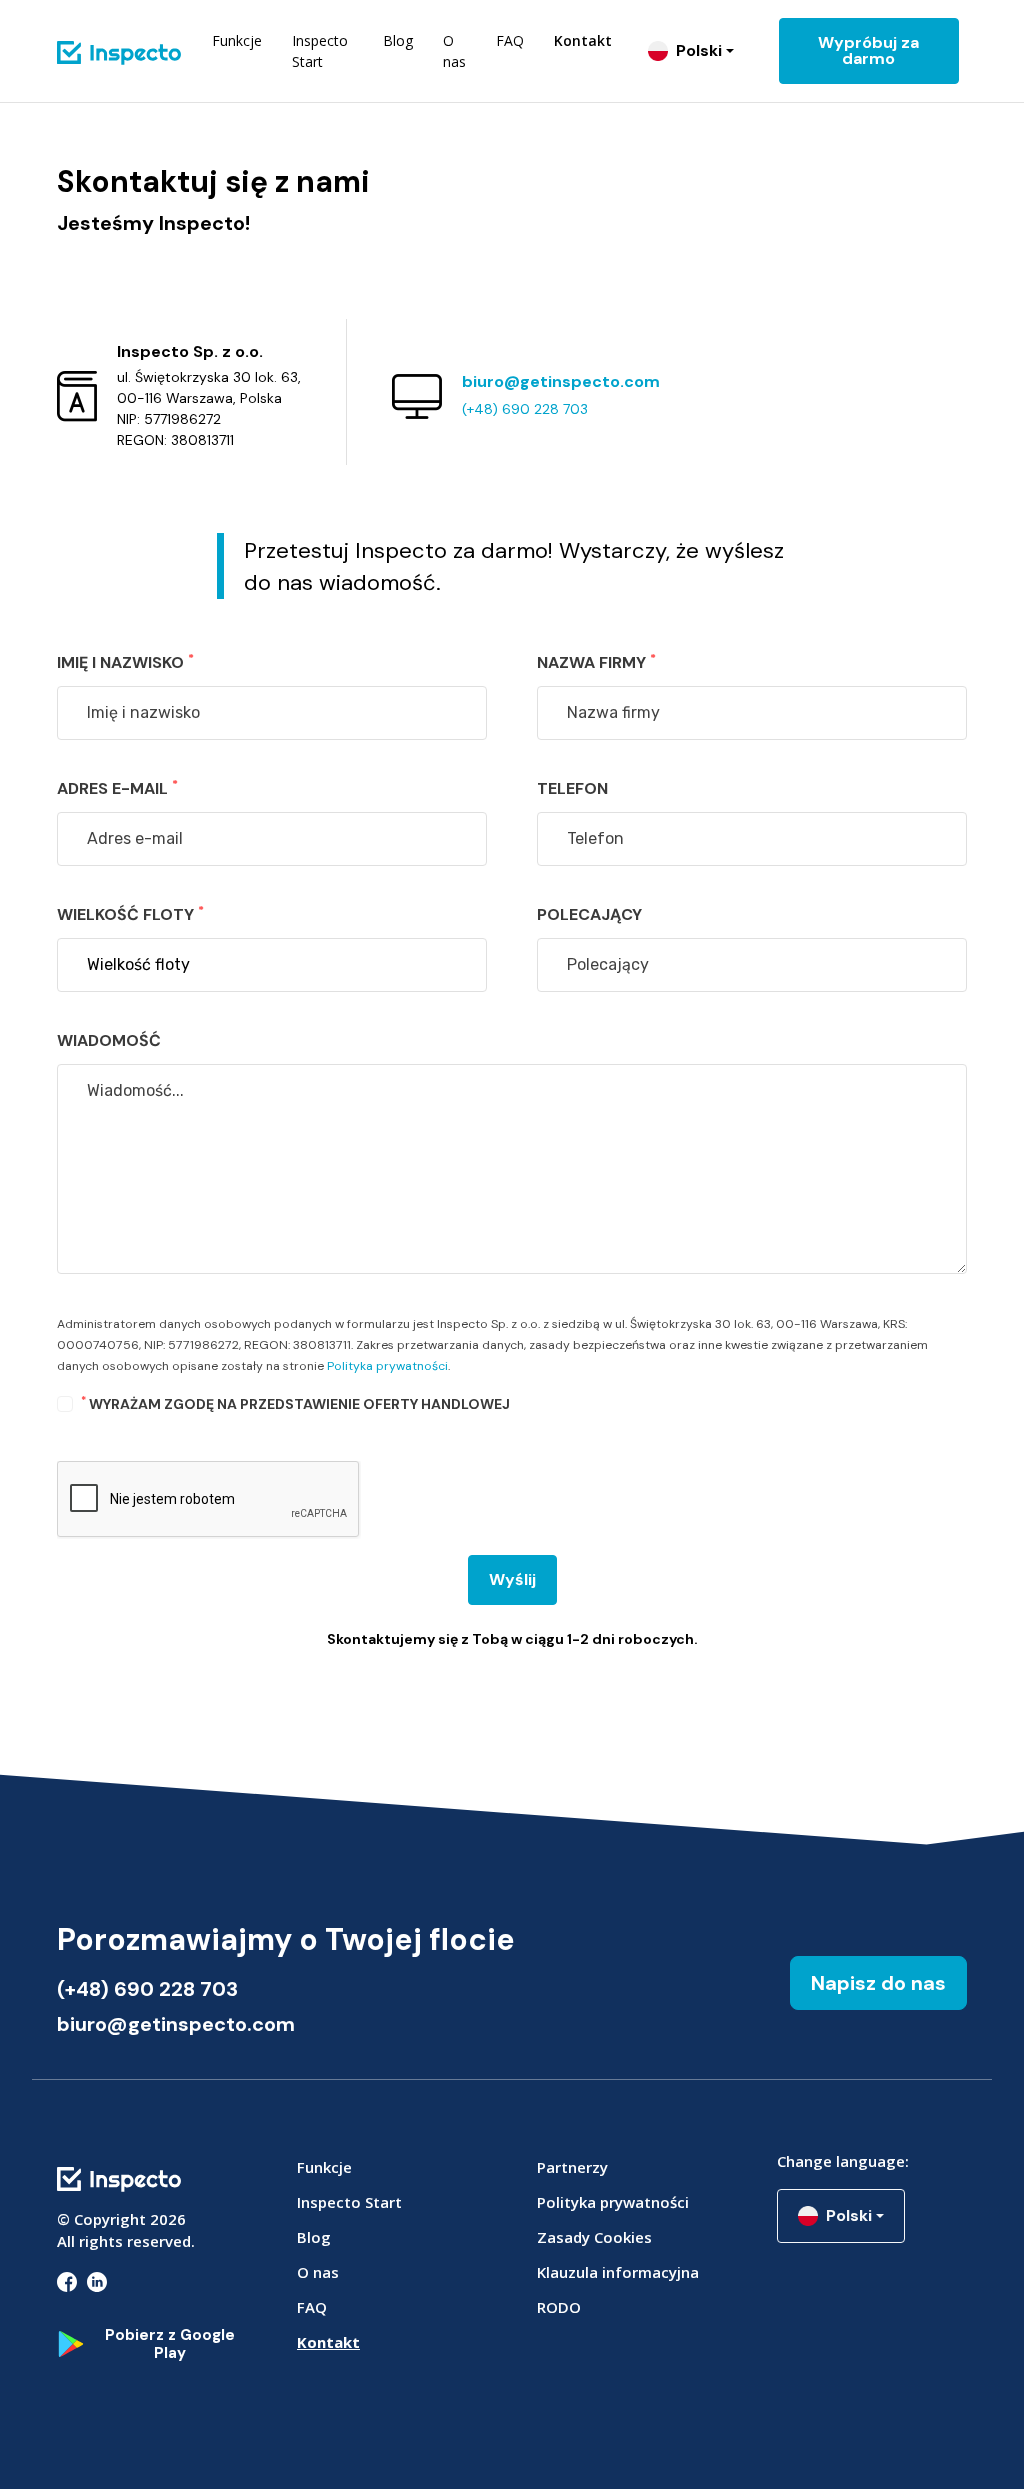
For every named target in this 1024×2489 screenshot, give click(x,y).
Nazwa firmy (596, 661)
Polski (699, 50)
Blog (398, 40)
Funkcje (237, 40)
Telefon (572, 788)
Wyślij (512, 1579)
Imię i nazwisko (125, 661)
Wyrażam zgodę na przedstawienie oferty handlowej (295, 1403)
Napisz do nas (878, 1983)
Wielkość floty (130, 913)
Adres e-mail (117, 787)
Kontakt (583, 40)
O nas (454, 51)
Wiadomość (109, 1040)
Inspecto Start (320, 51)
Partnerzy (572, 2167)
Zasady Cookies (594, 2237)
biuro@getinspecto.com (561, 381)
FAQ (510, 40)
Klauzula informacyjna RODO (618, 2289)
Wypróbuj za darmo (868, 50)
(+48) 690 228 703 (525, 409)
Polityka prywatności (387, 1366)
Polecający (589, 914)
